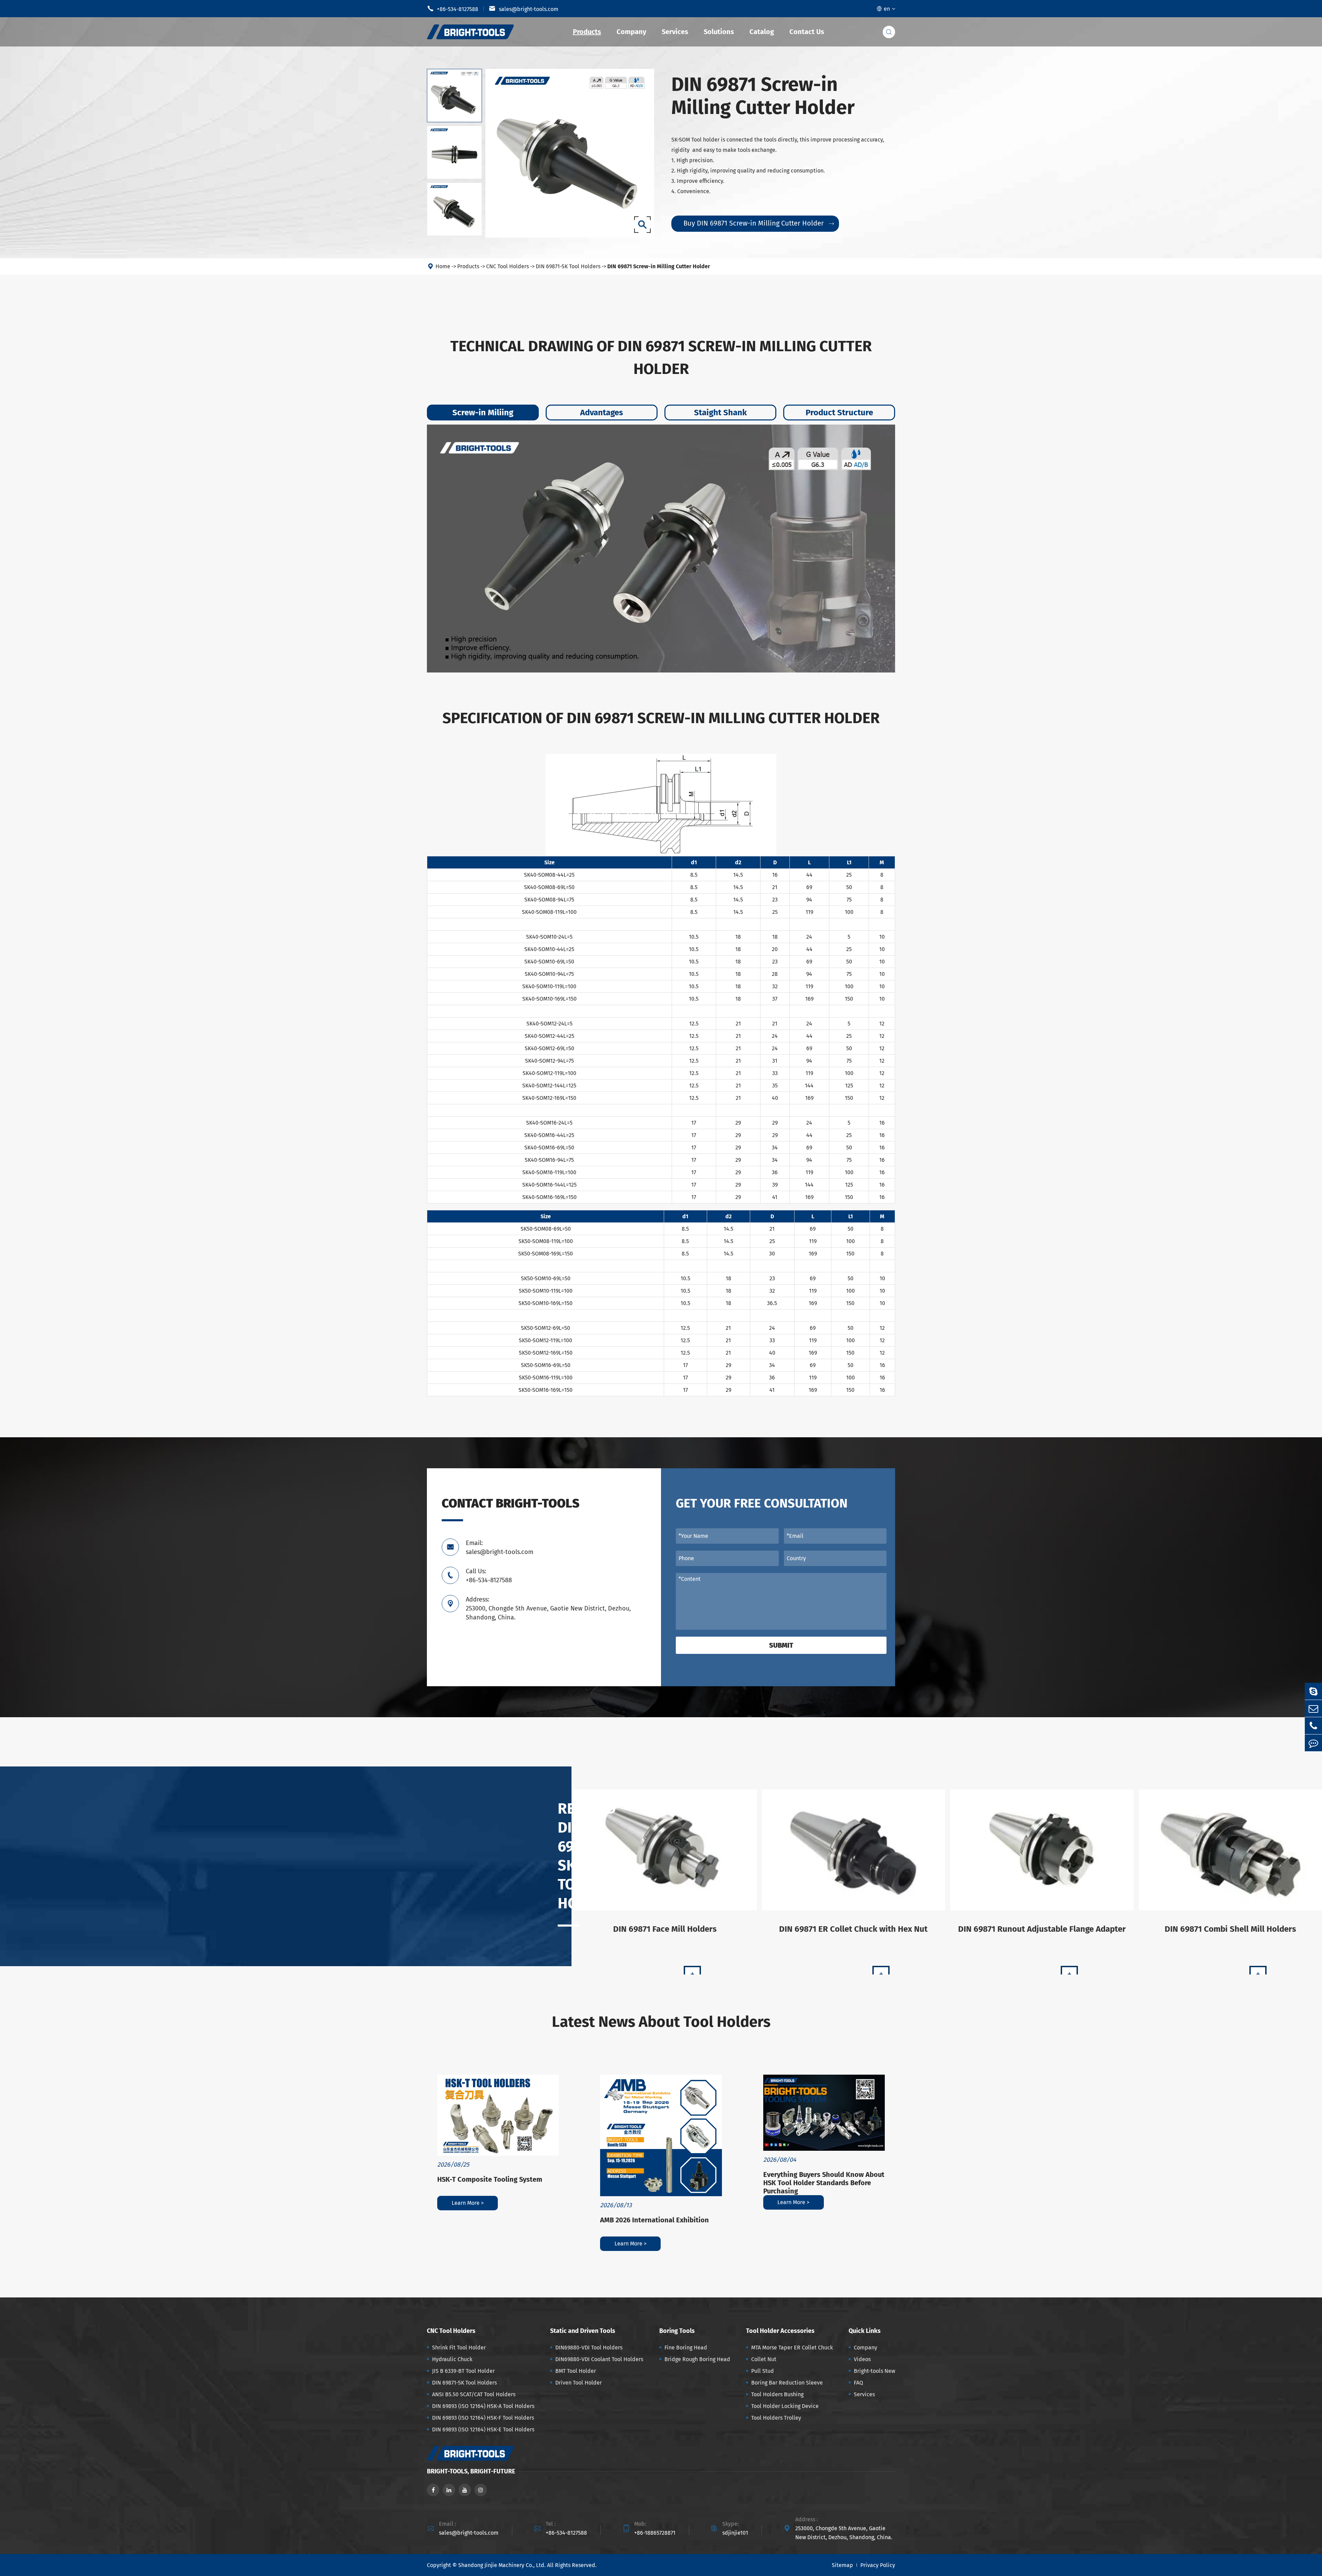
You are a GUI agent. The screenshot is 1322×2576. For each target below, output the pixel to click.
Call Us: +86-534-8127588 (489, 1576)
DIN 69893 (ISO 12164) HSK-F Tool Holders (483, 2418)
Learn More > (468, 2203)
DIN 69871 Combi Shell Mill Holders (1230, 1929)
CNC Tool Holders (507, 266)
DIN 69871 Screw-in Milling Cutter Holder (659, 266)
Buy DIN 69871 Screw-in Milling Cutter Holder (759, 223)
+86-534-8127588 (453, 9)
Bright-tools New (874, 2371)
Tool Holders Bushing (777, 2394)
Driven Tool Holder (579, 2383)
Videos (862, 2359)
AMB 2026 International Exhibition (654, 2220)
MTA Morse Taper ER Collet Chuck (792, 2348)
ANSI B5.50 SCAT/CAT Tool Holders (474, 2394)
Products (587, 32)
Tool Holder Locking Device (785, 2406)
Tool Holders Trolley (776, 2418)
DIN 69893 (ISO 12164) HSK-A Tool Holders (483, 2406)
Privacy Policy (878, 2565)
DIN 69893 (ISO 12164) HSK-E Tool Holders (483, 2429)
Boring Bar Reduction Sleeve (787, 2383)
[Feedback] (1313, 1743)
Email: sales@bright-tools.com (500, 1547)
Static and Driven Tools (583, 2331)
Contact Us (807, 32)
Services (675, 32)
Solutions (719, 32)
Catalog (762, 32)
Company (631, 32)
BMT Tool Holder (576, 2371)
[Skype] (1313, 1691)
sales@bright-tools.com (524, 9)
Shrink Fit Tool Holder (459, 2348)
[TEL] (1313, 1726)
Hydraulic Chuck (452, 2359)
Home (443, 266)
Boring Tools (677, 2331)
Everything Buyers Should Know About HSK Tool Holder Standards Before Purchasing (824, 2183)
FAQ (858, 2383)
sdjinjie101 (735, 2533)
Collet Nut (764, 2359)
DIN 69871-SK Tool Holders (568, 266)
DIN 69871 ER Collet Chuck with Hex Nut (853, 1929)
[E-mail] (1313, 1708)
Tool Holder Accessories (780, 2331)
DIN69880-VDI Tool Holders (589, 2348)
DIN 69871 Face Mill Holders (665, 1929)
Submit (781, 1645)
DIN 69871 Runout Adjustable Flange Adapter (1042, 1929)
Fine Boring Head (686, 2348)
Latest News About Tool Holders (661, 2022)
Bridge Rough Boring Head (697, 2359)
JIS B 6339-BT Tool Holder (463, 2371)
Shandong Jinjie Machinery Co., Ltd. (502, 2565)
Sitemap (842, 2565)
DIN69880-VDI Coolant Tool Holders (599, 2359)
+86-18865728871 (655, 2533)
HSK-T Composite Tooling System (490, 2179)
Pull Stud (763, 2371)
